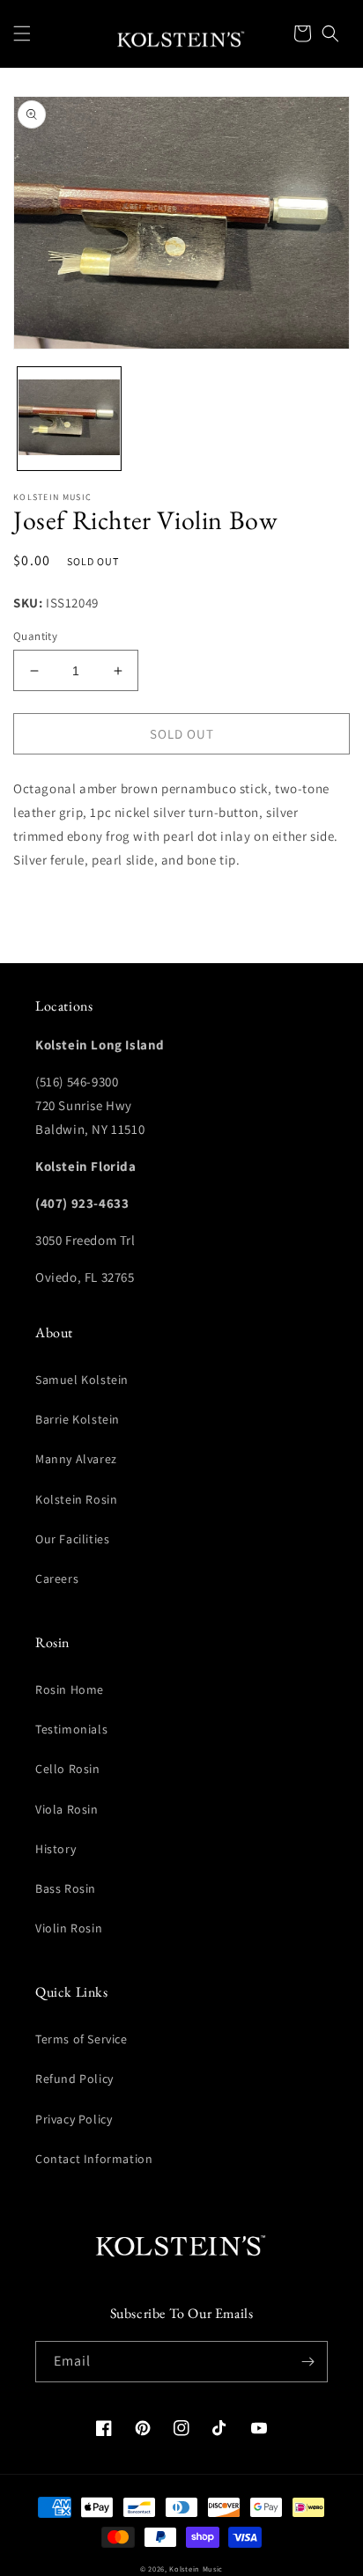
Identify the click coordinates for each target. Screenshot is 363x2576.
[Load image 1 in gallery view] (69, 419)
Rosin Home (70, 1689)
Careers (57, 1579)
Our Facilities (72, 1539)
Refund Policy (74, 2079)
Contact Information (94, 2159)
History (56, 1849)
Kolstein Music (196, 2569)
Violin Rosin (69, 1928)
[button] (22, 33)
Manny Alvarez (76, 1459)
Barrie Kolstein (78, 1419)
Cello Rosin (68, 1769)
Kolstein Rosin (76, 1499)
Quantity (35, 636)
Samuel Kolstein (82, 1380)
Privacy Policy (74, 2119)
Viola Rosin (67, 1809)
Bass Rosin (66, 1888)
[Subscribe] (307, 2362)
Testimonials (71, 1729)
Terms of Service (81, 2039)
